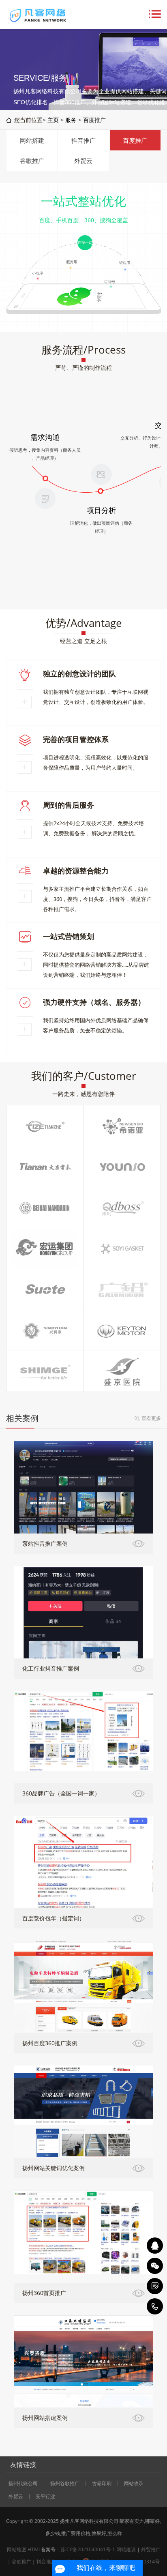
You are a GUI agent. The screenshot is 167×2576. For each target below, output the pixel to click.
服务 (71, 120)
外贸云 (83, 161)
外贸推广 (151, 2549)
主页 (53, 120)
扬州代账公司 (23, 2484)
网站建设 (126, 2549)
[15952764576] (155, 2306)
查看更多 (151, 1418)
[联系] (155, 2286)
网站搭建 (32, 140)
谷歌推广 (32, 161)
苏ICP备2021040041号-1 (88, 2549)
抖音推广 (83, 140)
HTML (34, 2549)
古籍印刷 (102, 2484)
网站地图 (17, 2549)
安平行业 (45, 2497)
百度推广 (94, 120)
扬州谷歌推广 (65, 2484)
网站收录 (134, 2484)
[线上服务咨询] (155, 2246)
